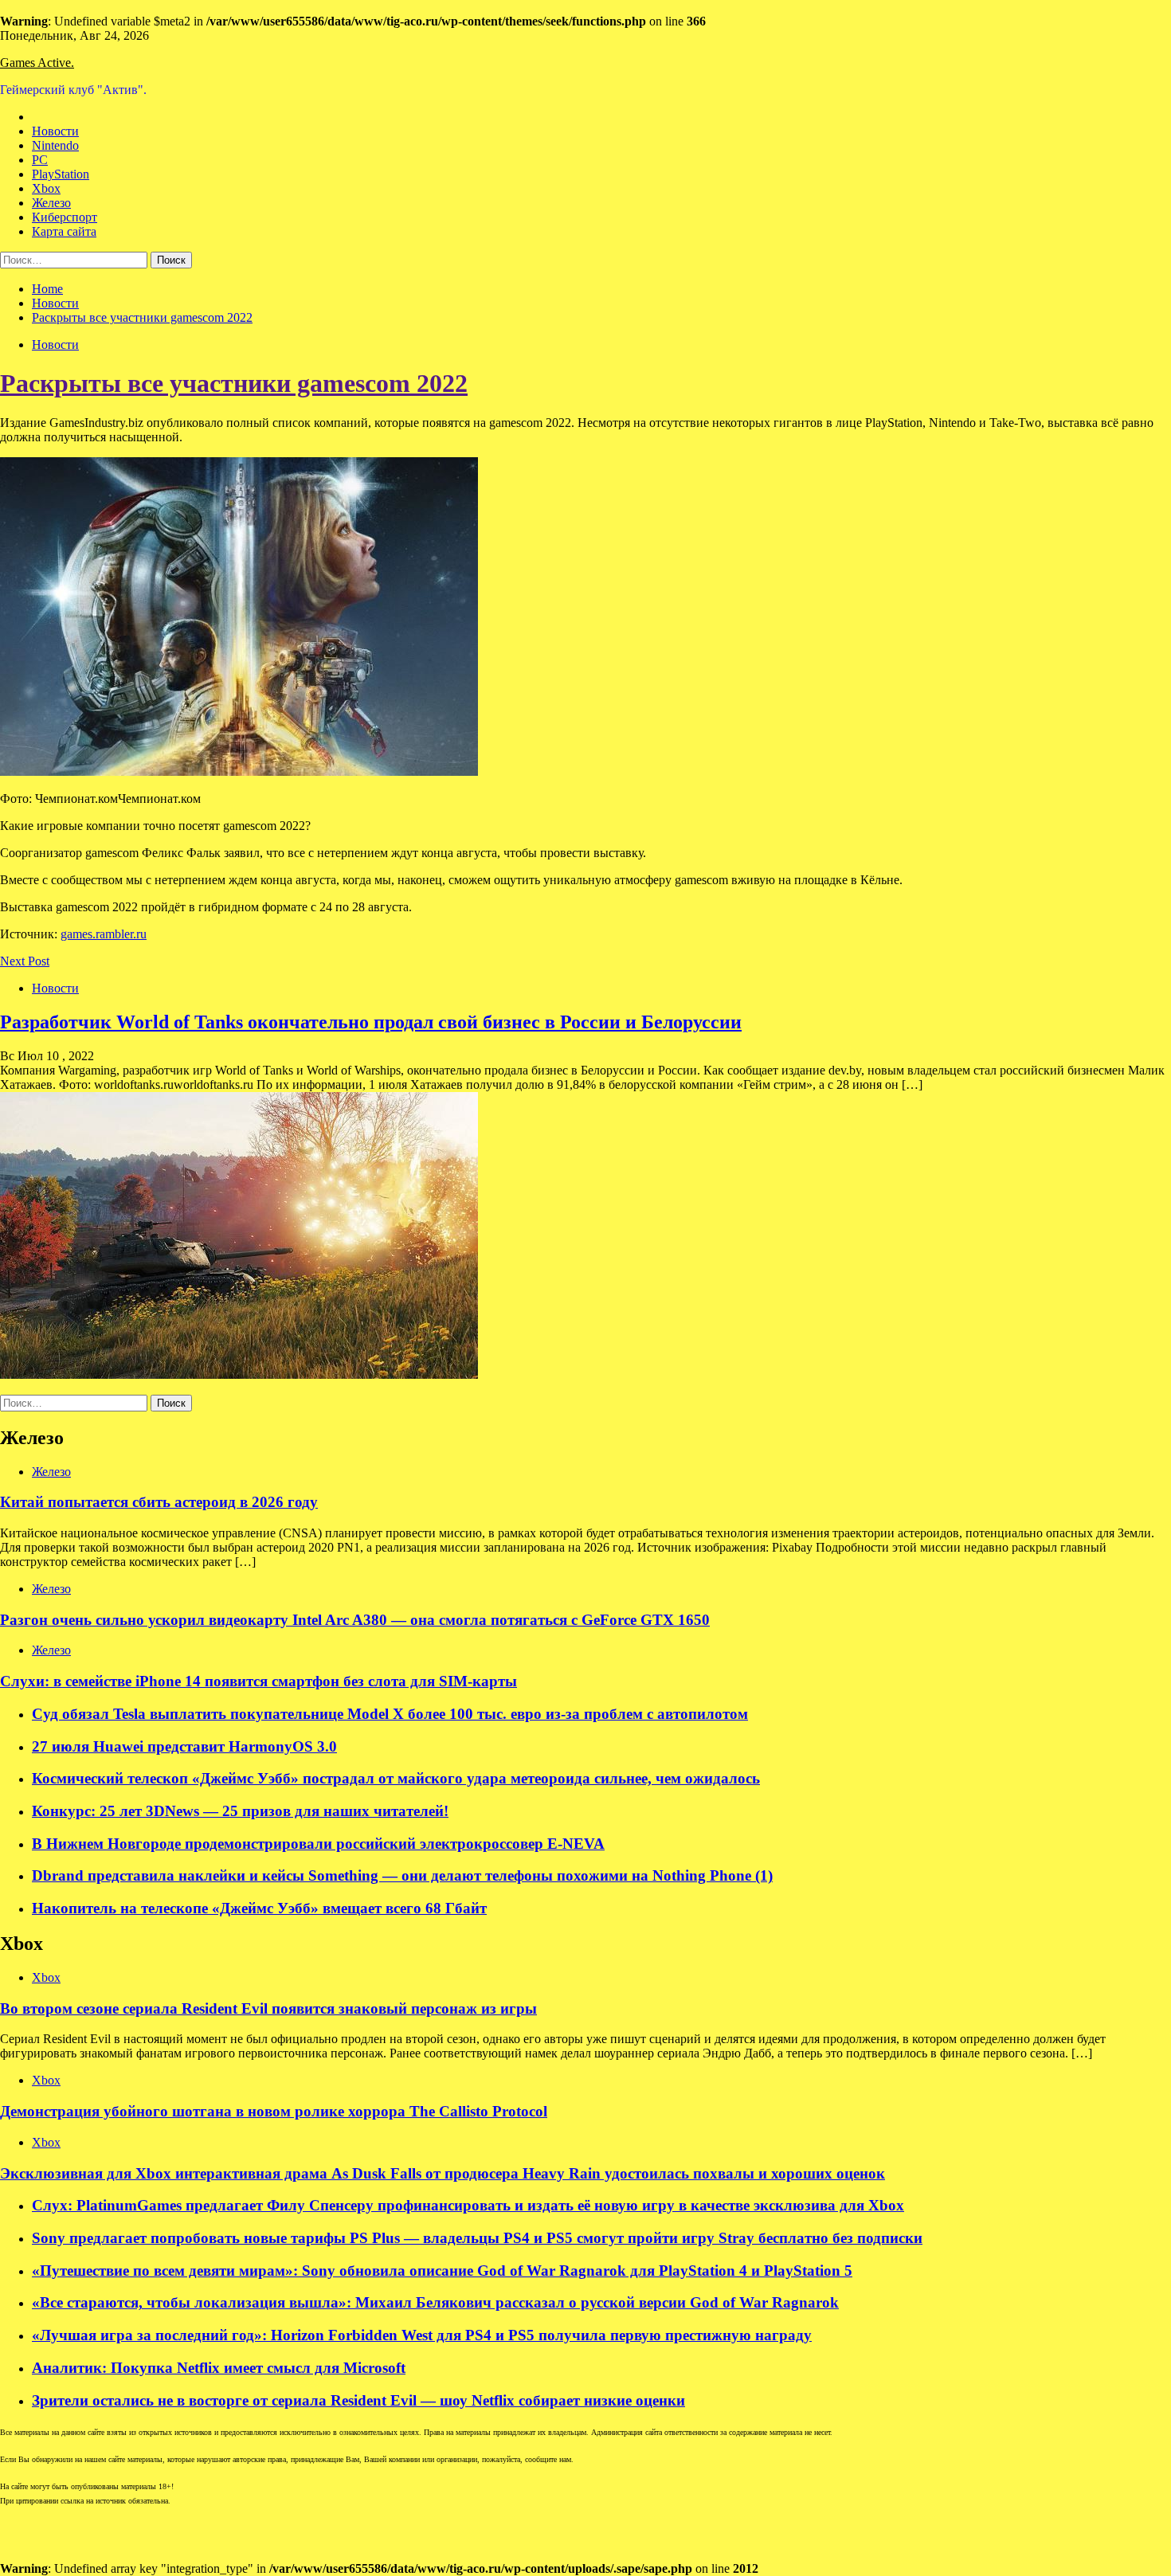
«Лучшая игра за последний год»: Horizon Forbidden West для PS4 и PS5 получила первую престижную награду (422, 2335)
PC (40, 160)
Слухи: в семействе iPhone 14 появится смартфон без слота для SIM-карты (258, 1681)
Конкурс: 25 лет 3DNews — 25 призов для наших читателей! (240, 1811)
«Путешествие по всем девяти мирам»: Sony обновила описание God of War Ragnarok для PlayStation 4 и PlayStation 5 (442, 2271)
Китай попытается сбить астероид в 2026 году (159, 1502)
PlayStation (61, 174)
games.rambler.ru (104, 934)
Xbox (46, 188)
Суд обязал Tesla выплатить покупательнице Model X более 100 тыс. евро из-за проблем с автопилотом (390, 1714)
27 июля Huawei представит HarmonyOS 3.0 (184, 1746)
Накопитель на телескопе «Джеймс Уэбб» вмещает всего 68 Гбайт (259, 1908)
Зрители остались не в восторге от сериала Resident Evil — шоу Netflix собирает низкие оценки (358, 2400)
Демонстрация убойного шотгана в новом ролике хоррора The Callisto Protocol (274, 2111)
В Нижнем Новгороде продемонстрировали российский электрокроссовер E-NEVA (318, 1844)
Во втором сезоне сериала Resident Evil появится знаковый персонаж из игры (268, 2008)
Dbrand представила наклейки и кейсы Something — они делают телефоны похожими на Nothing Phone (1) (402, 1875)
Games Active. (37, 63)
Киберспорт (65, 217)
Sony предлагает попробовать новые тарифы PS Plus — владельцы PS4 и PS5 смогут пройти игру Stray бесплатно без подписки (477, 2238)
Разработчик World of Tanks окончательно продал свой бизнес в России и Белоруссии (371, 1022)
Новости (55, 131)
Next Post (25, 961)
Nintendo (55, 145)
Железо (51, 203)
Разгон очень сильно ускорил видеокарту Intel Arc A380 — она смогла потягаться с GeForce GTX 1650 (355, 1620)
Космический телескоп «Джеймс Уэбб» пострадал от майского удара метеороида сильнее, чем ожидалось (396, 1778)
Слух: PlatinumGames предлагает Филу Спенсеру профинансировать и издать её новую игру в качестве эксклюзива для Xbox (468, 2205)
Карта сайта (64, 231)
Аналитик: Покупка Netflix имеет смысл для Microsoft (219, 2368)
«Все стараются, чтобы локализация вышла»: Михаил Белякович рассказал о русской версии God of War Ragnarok (435, 2302)
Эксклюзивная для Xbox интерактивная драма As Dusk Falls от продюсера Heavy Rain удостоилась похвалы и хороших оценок (443, 2173)
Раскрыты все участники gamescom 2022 (234, 383)
